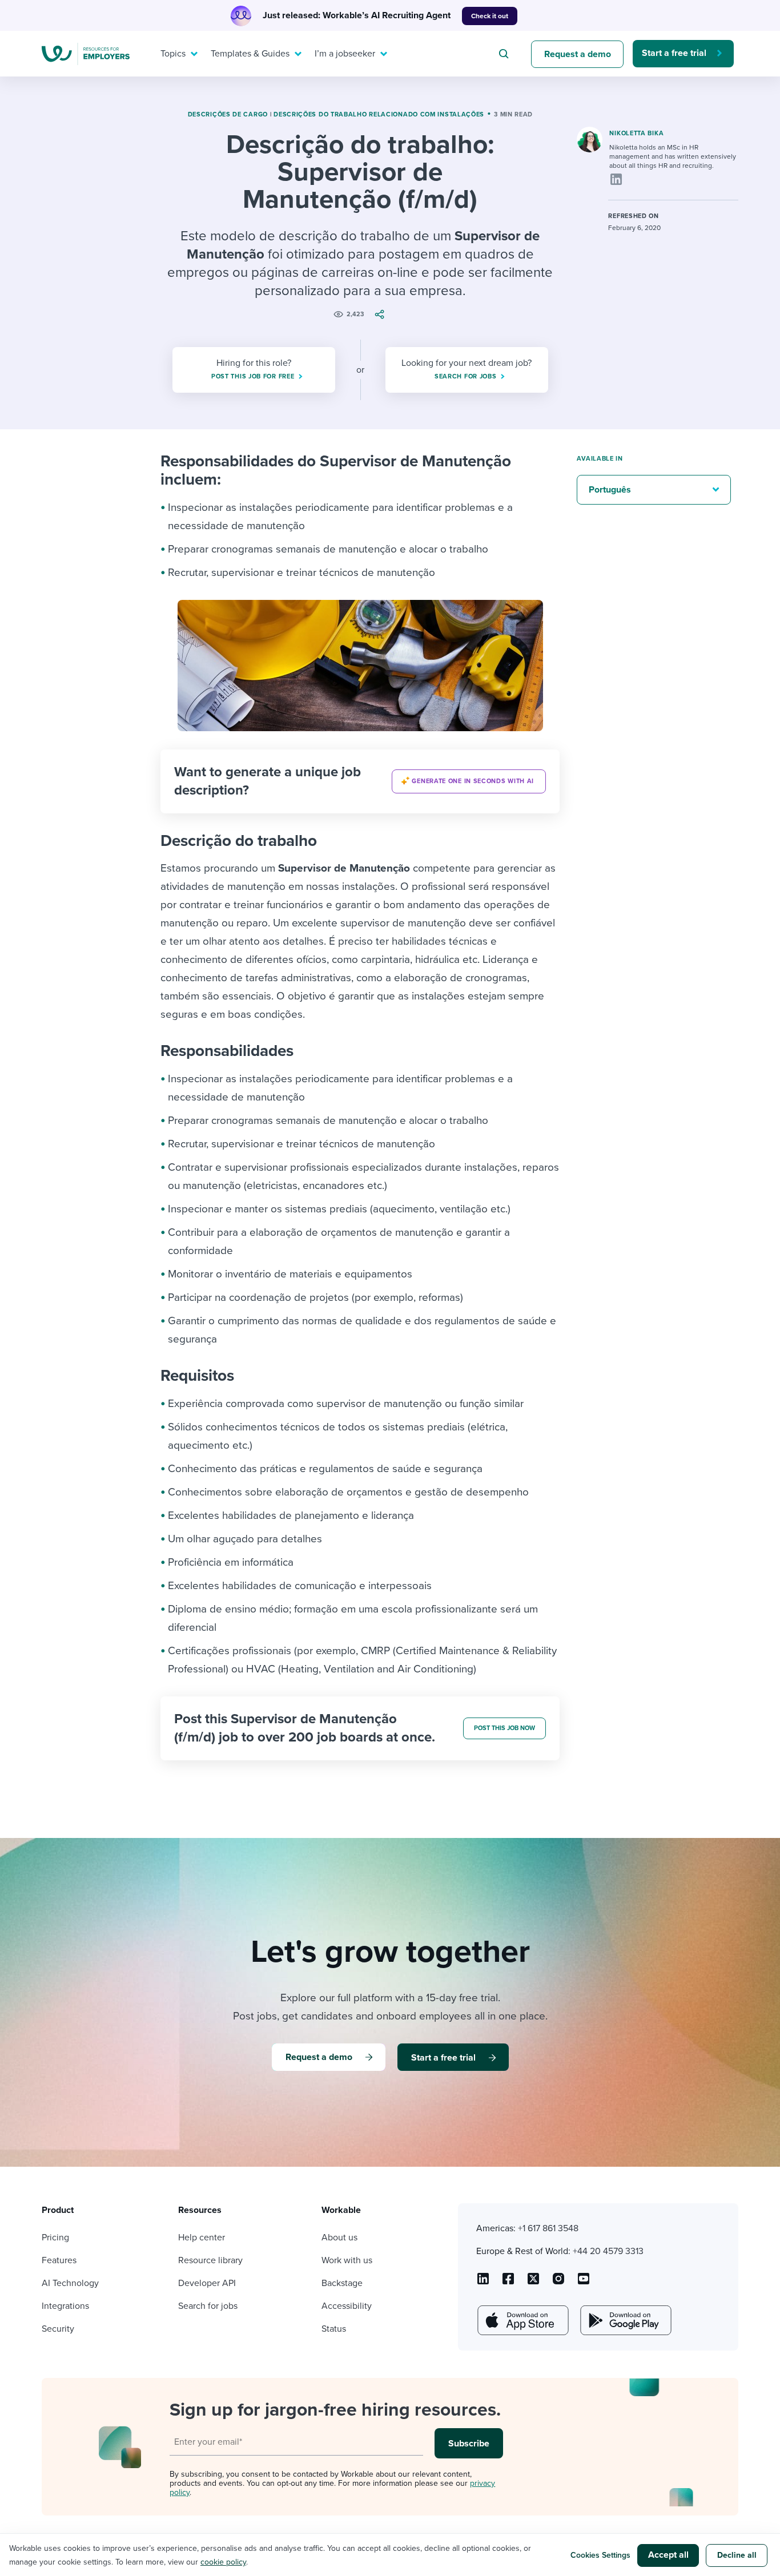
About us (339, 2238)
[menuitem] (176, 54)
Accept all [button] (668, 2555)
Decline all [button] (737, 2555)
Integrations (65, 2306)
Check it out (490, 16)
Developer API (207, 2283)
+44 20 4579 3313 (608, 2251)
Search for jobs (208, 2306)
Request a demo (578, 54)
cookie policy (223, 2562)
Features (59, 2260)
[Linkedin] (616, 179)
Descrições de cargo (228, 114)
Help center (202, 2238)
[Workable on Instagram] (584, 2283)
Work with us (347, 2260)
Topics (173, 54)
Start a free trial (674, 53)
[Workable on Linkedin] (483, 2283)
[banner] (360, 781)
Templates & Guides (250, 54)
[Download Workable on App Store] (522, 2320)
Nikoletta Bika (636, 133)
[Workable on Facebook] (508, 2283)
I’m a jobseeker (345, 54)
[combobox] (505, 54)
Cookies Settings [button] (600, 2555)
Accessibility (347, 2306)
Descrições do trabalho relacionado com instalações (379, 114)
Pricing (55, 2238)
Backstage (342, 2283)
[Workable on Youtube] (533, 2283)
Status (334, 2329)
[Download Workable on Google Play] (625, 2320)
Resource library (210, 2260)
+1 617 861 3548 (548, 2228)
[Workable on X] (558, 2283)
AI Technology (70, 2283)
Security (58, 2329)
